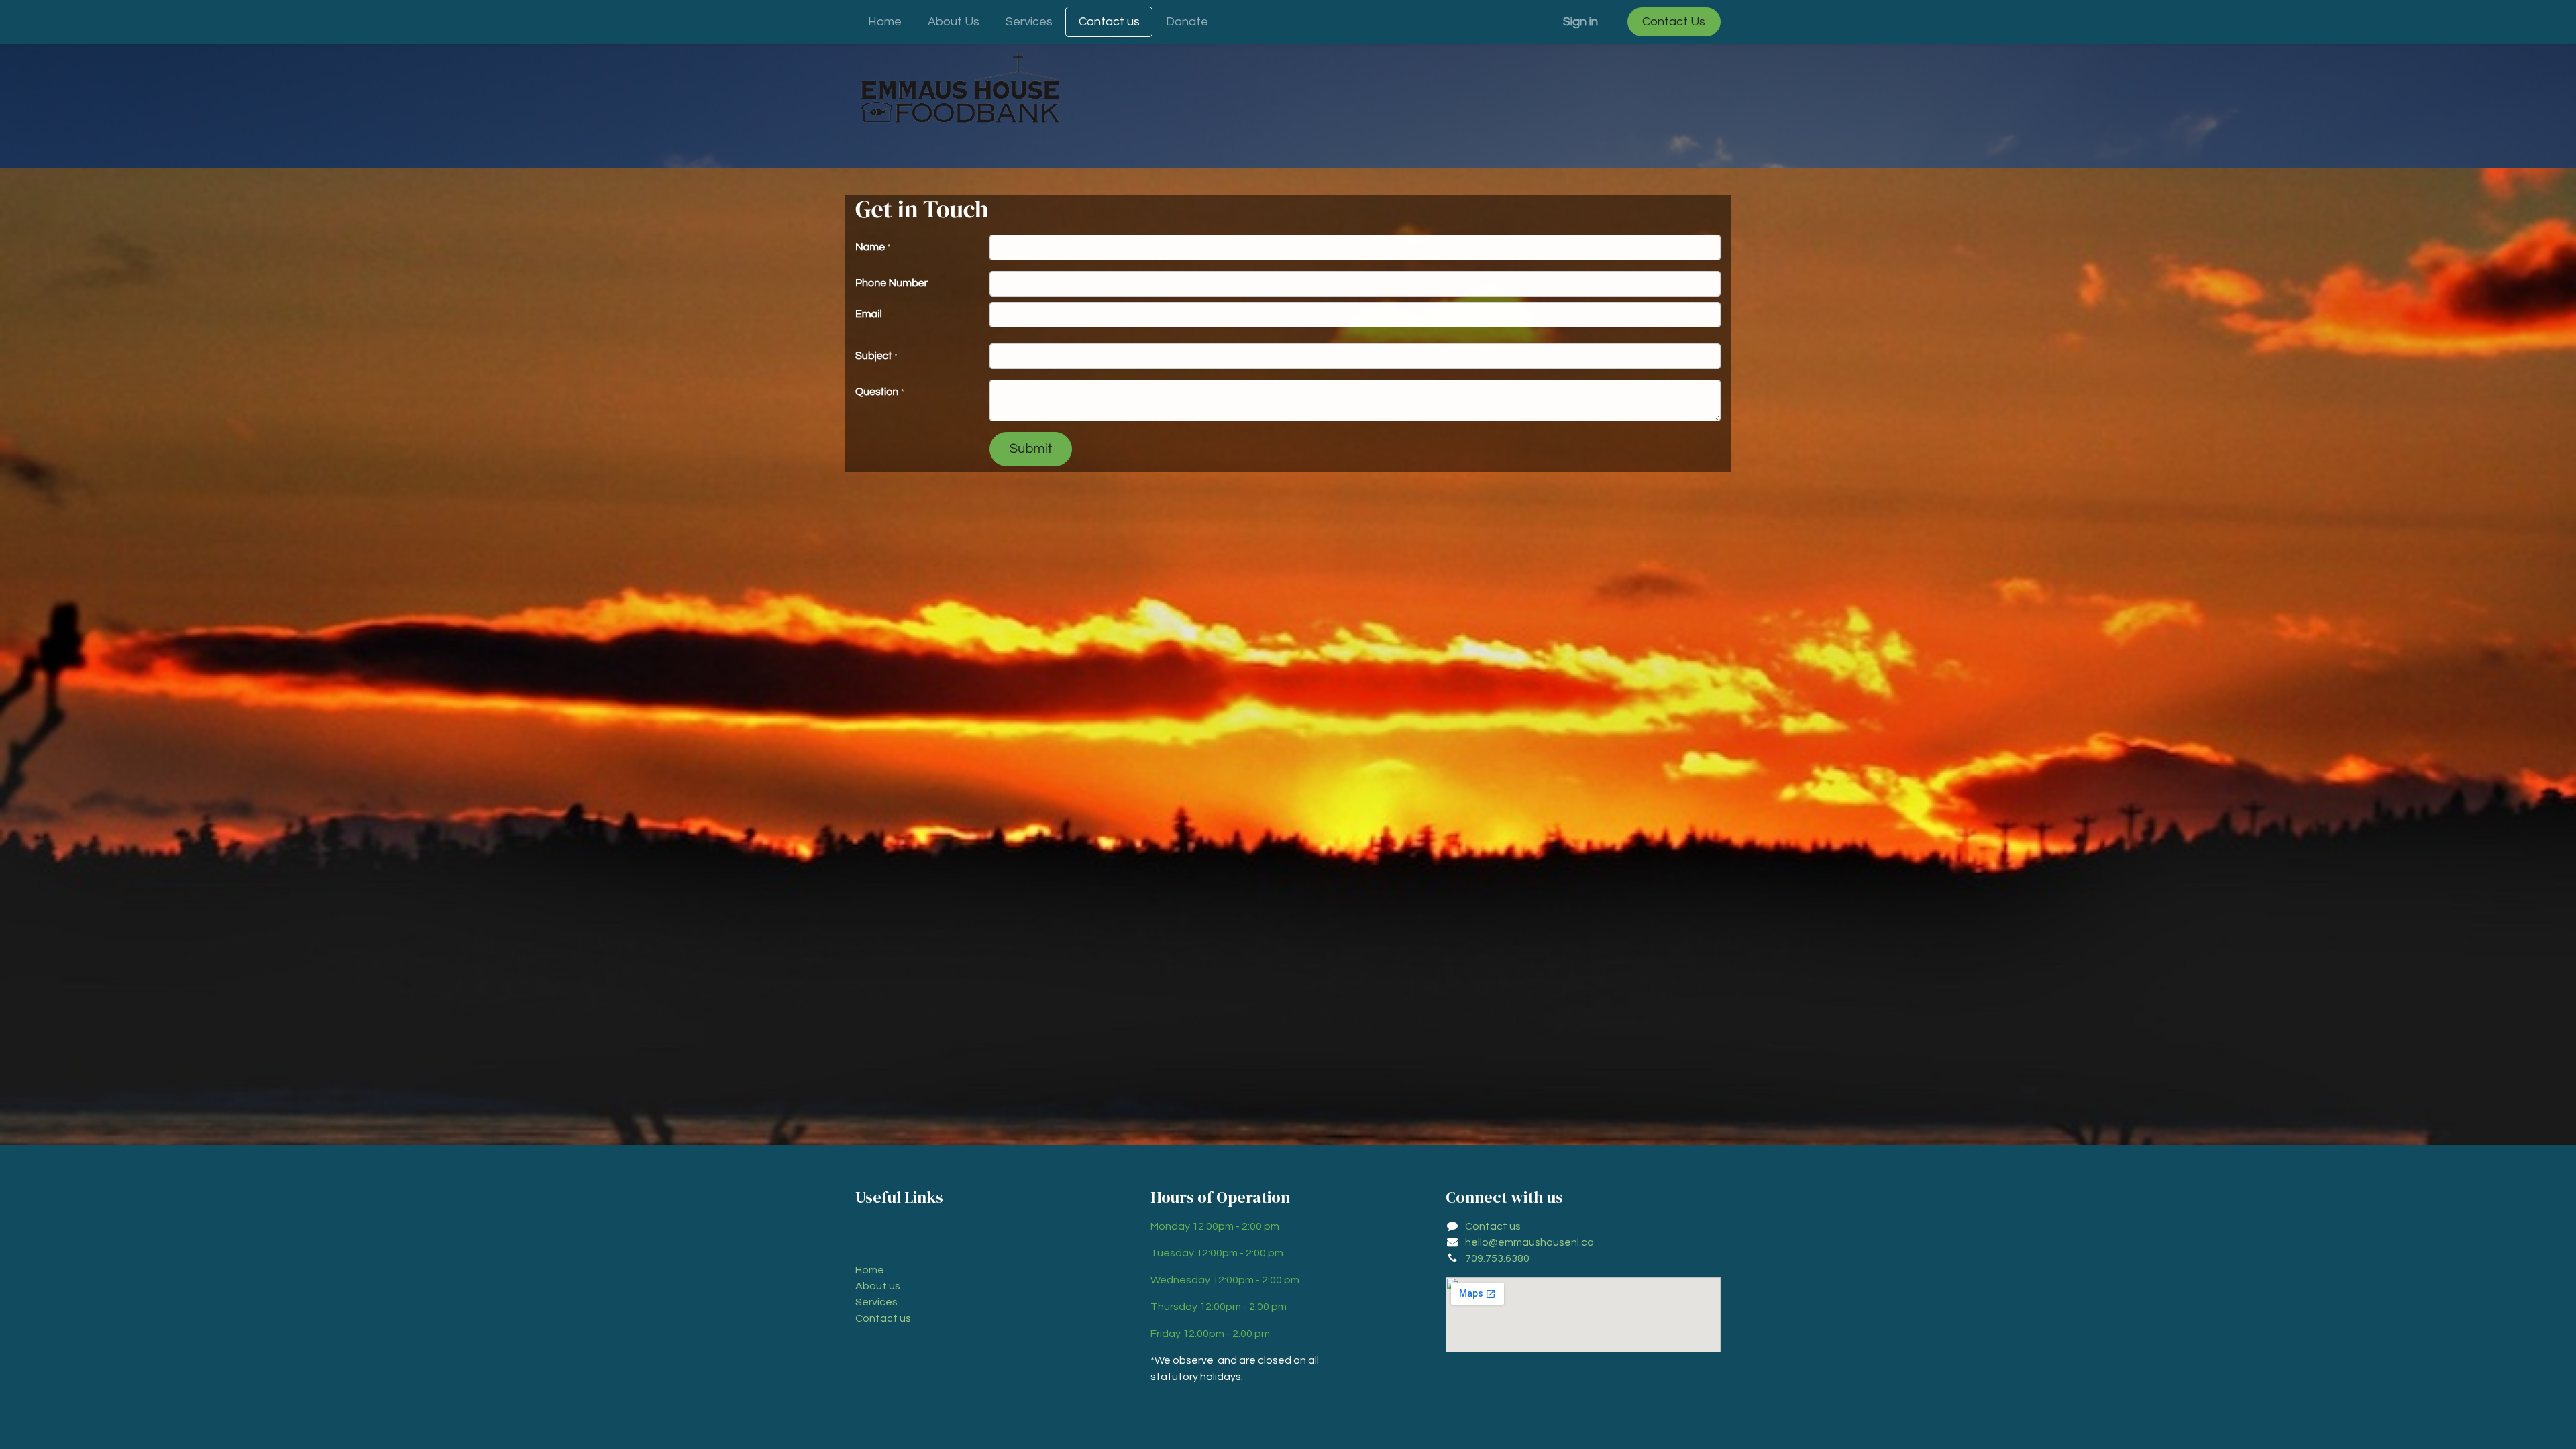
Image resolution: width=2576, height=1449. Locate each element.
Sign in (1580, 22)
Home (870, 1270)
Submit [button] (1031, 449)
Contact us (883, 1318)
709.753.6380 (1497, 1258)
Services (876, 1302)
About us (878, 1286)
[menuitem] (885, 22)
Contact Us (1674, 22)
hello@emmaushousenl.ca (1529, 1242)
